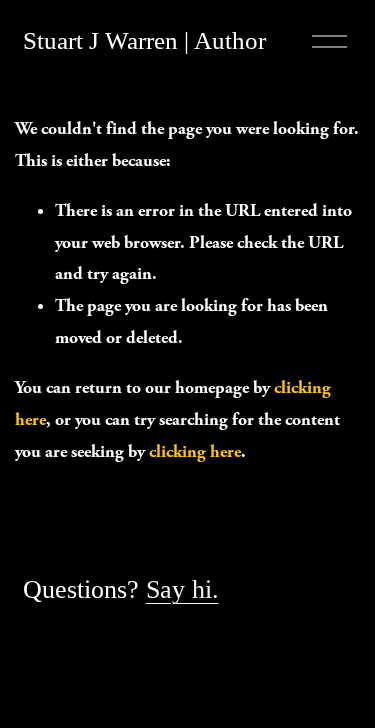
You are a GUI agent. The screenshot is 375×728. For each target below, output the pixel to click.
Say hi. (182, 589)
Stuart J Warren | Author (144, 40)
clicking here (195, 451)
